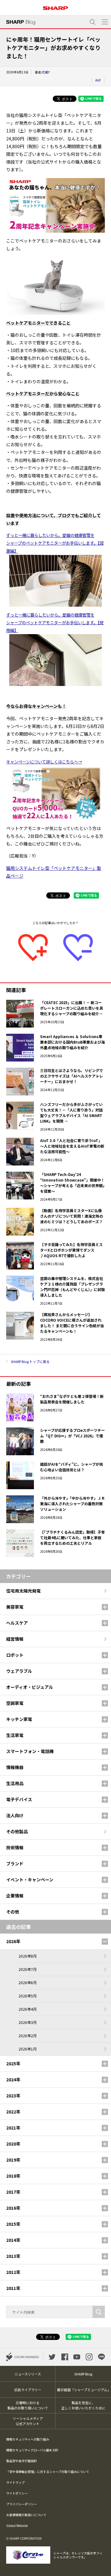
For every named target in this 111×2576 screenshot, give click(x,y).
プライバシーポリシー (22, 2504)
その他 (13, 1912)
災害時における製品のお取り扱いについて (28, 2405)
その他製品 (17, 1831)
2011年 (13, 2288)
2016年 (13, 2208)
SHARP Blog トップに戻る (30, 1361)
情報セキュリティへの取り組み (28, 2439)
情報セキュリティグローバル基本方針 (32, 2450)
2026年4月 (28, 2009)
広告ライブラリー (28, 2390)
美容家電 (15, 1607)
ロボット (15, 1655)
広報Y (46, 72)
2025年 (13, 2063)
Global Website (17, 2526)
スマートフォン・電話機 (30, 1751)
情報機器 (15, 1767)
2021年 (13, 2128)
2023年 (13, 2096)
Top (104, 2568)
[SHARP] (55, 6)
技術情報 (15, 1847)
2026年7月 (28, 1969)
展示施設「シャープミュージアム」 (84, 2390)
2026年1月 (28, 2049)
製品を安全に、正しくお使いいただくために (83, 2405)
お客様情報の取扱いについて (26, 2515)
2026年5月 (28, 1996)
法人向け (15, 1815)
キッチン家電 (19, 1719)
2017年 (13, 2192)
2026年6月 (28, 1982)
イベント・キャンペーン (30, 1880)
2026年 (13, 1941)
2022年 (13, 2112)
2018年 (13, 2176)
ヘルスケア (17, 1623)
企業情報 (15, 1896)
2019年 (13, 2160)
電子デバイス (19, 1799)
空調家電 (15, 1703)
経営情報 (15, 1639)
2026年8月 (28, 1956)
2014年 (13, 2240)
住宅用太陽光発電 (23, 1591)
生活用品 (15, 1783)
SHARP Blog (83, 2374)
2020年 (13, 2144)
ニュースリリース (28, 2374)
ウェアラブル (19, 1671)
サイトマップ (15, 2482)
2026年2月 (28, 2036)
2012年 (13, 2272)
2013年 (13, 2256)
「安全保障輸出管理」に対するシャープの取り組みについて (48, 2472)
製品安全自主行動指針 (22, 2461)
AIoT (98, 80)
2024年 (13, 2079)
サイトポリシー (17, 2493)
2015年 (13, 2224)
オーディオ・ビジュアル (30, 1687)
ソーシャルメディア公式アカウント (28, 2421)
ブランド (15, 1863)
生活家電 (15, 1735)
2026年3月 (28, 2022)
